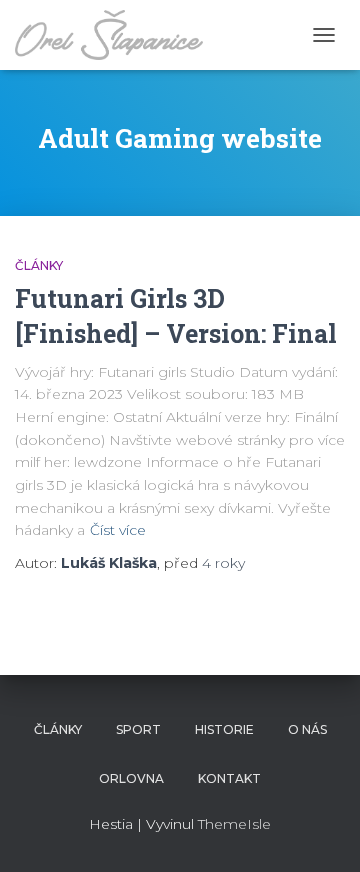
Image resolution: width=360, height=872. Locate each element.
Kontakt (229, 778)
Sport (138, 729)
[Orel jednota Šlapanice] (116, 35)
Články (39, 265)
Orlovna (131, 778)
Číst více (118, 530)
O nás (307, 729)
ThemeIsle (234, 824)
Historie (224, 729)
